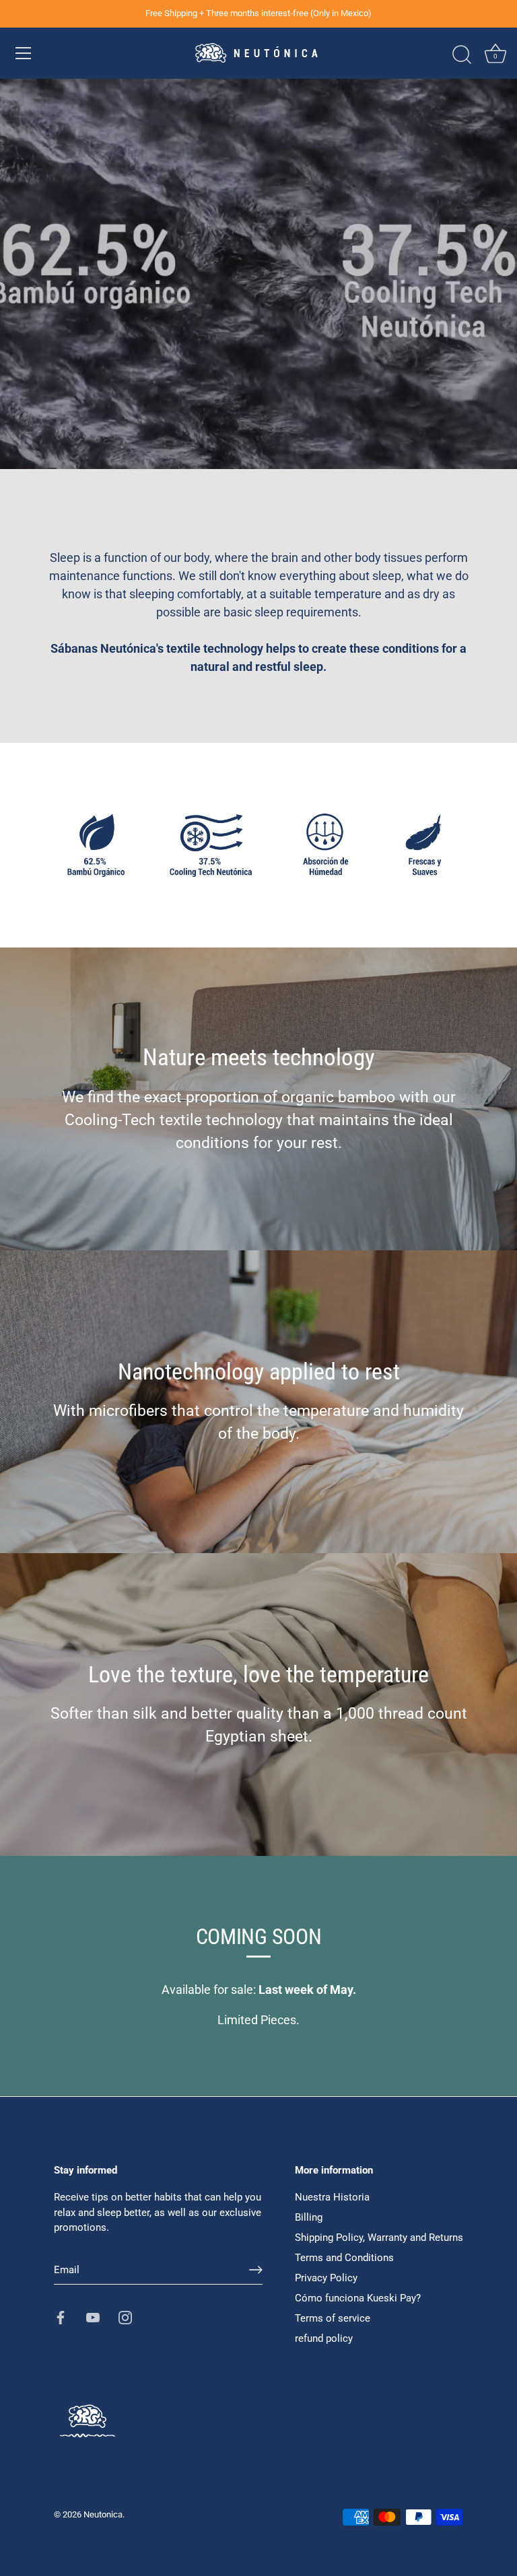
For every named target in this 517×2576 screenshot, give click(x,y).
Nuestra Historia (332, 2197)
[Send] (256, 2270)
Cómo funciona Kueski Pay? (358, 2298)
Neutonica (103, 2514)
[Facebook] (61, 2317)
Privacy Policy (326, 2278)
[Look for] (462, 55)
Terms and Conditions (344, 2258)
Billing (309, 2217)
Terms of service (333, 2318)
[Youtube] (93, 2317)
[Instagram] (125, 2317)
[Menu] (24, 53)
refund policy (324, 2338)
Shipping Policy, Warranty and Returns (379, 2238)
